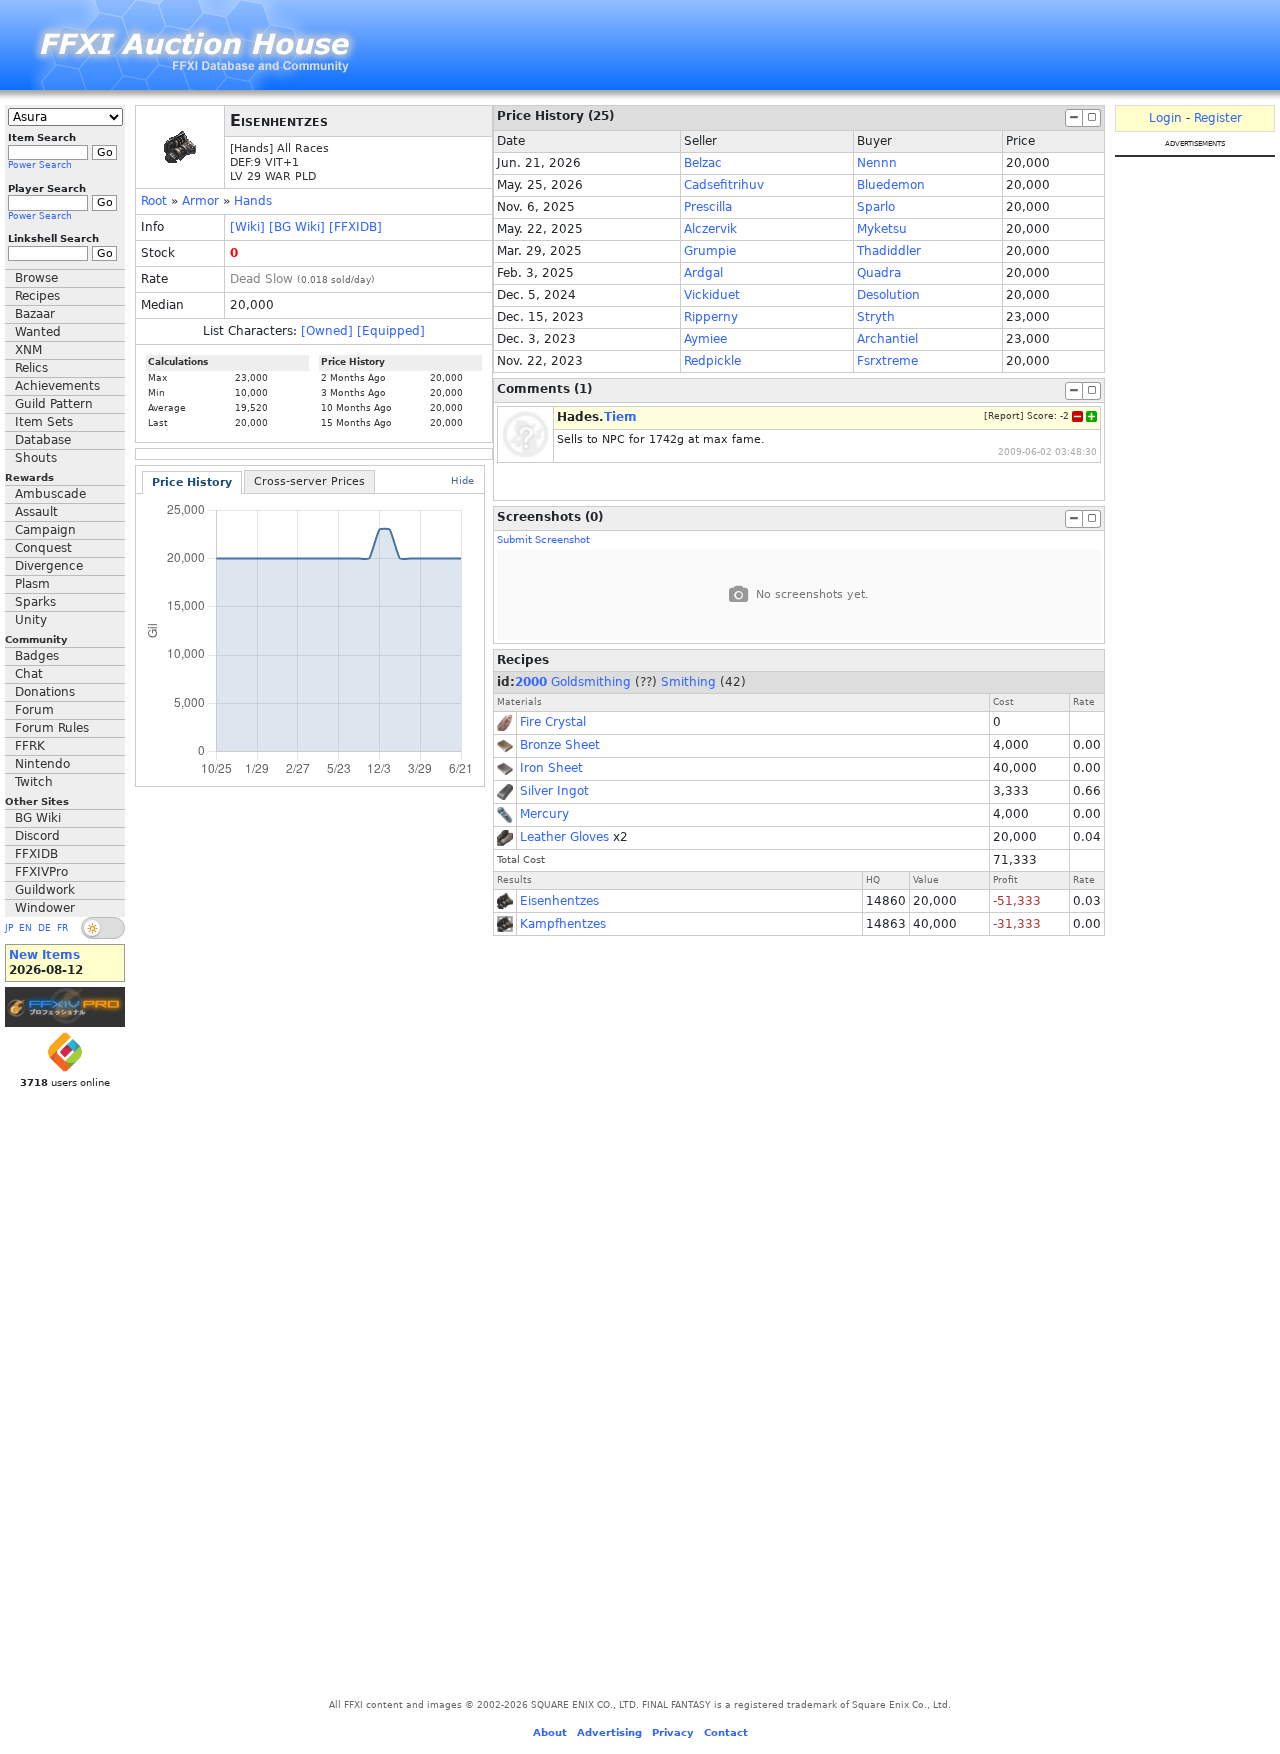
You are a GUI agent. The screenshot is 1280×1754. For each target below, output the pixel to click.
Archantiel (887, 339)
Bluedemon (891, 185)
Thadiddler (889, 251)
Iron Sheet (551, 768)
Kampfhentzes (563, 924)
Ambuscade (50, 494)
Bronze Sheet (560, 745)
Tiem (620, 417)
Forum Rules (52, 728)
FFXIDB (36, 854)
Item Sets (44, 422)
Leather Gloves (564, 837)
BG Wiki (38, 818)
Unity (31, 620)
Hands (253, 201)
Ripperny (711, 317)
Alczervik (710, 229)
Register (1218, 118)
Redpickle (712, 361)
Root (154, 201)
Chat (29, 674)
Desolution (888, 295)
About (550, 1732)
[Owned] (327, 331)
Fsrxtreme (887, 361)
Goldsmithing (591, 682)
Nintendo (42, 764)
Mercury (544, 814)
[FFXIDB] (355, 227)
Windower (45, 908)
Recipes (37, 296)
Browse (36, 278)
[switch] (103, 928)
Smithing (688, 682)
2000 (531, 682)
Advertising (609, 1732)
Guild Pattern (54, 404)
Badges (37, 656)
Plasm (32, 584)
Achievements (57, 386)
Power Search (40, 165)
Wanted (38, 332)
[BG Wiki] (297, 227)
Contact (726, 1732)
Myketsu (882, 229)
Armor (200, 201)
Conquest (43, 548)
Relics (31, 368)
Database (43, 440)
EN (25, 928)
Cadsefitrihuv (724, 185)
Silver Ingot (554, 791)
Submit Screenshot (543, 539)
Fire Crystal (553, 722)
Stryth (876, 317)
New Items (44, 955)
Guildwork (45, 890)
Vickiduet (712, 295)
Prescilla (708, 207)
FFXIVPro (41, 872)
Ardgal (703, 273)
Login (1165, 118)
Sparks (35, 602)
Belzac (703, 163)
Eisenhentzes (559, 901)
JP (9, 928)
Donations (45, 692)
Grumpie (710, 251)
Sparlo (876, 207)
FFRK (30, 746)
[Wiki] (247, 227)
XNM (28, 350)
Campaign (45, 530)
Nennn (877, 163)
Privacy (673, 1732)
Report (1004, 416)
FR (62, 928)
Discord (37, 836)
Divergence (49, 566)
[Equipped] (391, 331)
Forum (34, 710)
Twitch (34, 782)
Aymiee (705, 339)
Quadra (879, 273)
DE (44, 928)
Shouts (36, 458)
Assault (36, 512)
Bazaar (35, 314)
